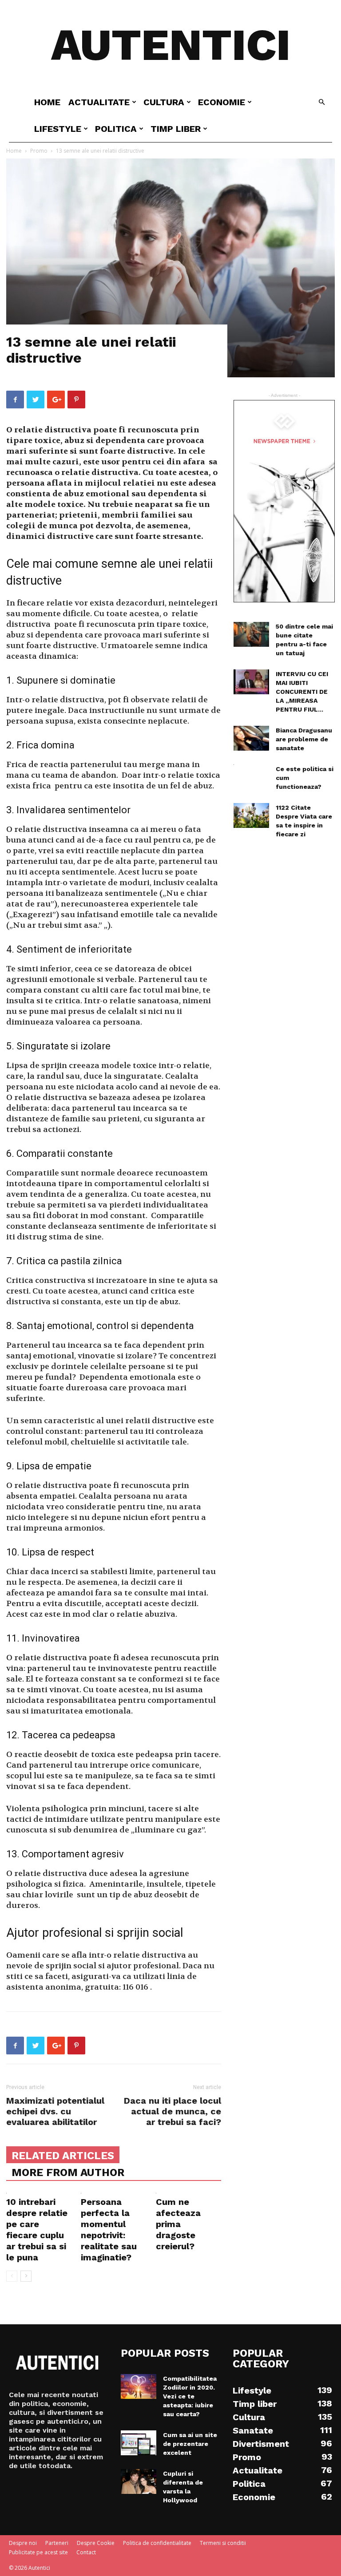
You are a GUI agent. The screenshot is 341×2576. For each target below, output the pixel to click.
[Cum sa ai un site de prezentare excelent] (139, 2443)
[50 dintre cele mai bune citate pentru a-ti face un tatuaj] (251, 634)
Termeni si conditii (223, 2543)
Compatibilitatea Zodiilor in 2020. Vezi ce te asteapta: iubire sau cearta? (190, 2396)
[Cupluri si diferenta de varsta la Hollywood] (139, 2481)
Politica (116, 129)
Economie (222, 102)
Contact (86, 2552)
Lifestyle (58, 129)
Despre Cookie (96, 2543)
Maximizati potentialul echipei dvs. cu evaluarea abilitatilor (55, 2111)
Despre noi (23, 2543)
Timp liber (176, 129)
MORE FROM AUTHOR (68, 2172)
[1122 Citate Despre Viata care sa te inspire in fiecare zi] (251, 815)
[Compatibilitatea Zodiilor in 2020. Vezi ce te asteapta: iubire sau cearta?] (139, 2386)
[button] (321, 102)
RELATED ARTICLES (63, 2156)
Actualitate (99, 102)
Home (47, 102)
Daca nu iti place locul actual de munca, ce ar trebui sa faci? (172, 2111)
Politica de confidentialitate (157, 2543)
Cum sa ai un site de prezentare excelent (190, 2444)
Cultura (164, 102)
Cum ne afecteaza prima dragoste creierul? (178, 2224)
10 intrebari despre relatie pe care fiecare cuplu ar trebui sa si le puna (37, 2230)
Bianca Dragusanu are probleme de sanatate (304, 739)
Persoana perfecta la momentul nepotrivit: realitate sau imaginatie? (109, 2230)
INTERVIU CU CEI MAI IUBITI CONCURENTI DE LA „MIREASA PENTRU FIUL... (302, 692)
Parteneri (57, 2543)
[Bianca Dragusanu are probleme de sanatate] (251, 738)
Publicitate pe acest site (38, 2552)
